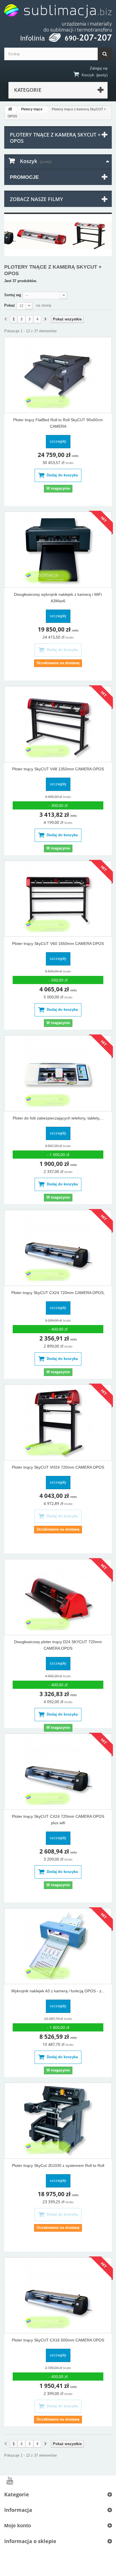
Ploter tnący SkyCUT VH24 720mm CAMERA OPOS (58, 1467)
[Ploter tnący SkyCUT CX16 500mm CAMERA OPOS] (58, 2295)
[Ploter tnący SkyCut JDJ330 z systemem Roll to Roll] (58, 2121)
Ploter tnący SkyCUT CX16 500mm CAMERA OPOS (58, 2340)
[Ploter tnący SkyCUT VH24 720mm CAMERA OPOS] (58, 1422)
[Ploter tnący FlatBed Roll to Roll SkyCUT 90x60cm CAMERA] (58, 375)
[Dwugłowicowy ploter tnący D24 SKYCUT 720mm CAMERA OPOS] (58, 1597)
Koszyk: (88, 75)
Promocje (24, 177)
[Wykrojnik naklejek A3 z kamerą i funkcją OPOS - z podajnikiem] (58, 1946)
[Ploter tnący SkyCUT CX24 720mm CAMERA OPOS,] (58, 1248)
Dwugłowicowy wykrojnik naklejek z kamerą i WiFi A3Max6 (58, 598)
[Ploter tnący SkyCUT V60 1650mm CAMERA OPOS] (58, 899)
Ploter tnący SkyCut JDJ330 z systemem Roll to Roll (58, 2165)
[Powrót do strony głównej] (10, 109)
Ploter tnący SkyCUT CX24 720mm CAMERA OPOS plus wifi (58, 1820)
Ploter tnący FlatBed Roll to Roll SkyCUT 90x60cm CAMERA (58, 423)
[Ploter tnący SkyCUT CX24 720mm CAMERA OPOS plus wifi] (58, 1772)
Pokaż (10, 305)
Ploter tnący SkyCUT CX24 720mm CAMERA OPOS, (58, 1293)
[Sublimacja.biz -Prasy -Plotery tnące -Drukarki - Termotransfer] (58, 18)
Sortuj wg (13, 295)
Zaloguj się (99, 68)
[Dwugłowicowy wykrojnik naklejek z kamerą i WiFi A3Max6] (58, 550)
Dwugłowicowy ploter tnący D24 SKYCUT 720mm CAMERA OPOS (58, 1645)
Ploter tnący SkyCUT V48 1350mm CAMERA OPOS (58, 769)
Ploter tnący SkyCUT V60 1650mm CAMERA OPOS (58, 944)
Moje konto (18, 2526)
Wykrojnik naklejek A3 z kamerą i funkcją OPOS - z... (58, 1991)
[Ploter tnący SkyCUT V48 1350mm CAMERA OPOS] (58, 724)
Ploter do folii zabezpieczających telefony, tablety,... (58, 1118)
